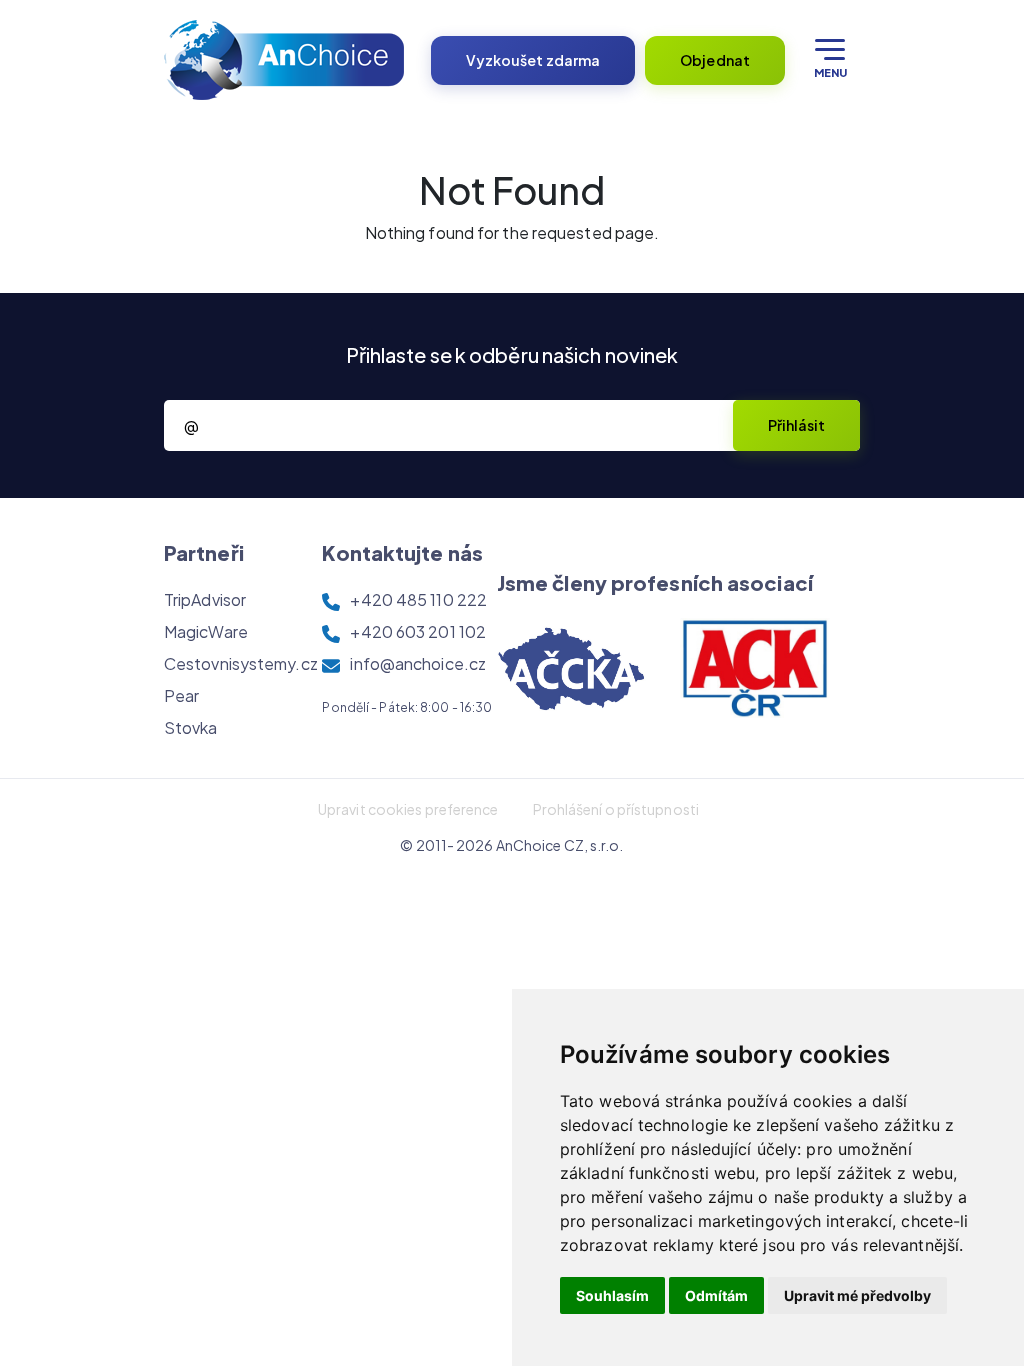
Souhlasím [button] (612, 1295)
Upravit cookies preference (408, 809)
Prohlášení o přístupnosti (616, 809)
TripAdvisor (205, 599)
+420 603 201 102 (418, 631)
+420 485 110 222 (418, 599)
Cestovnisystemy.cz (241, 663)
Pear (181, 695)
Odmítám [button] (716, 1295)
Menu (830, 72)
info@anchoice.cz (418, 663)
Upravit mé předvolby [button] (857, 1295)
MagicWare (206, 631)
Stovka (191, 727)
